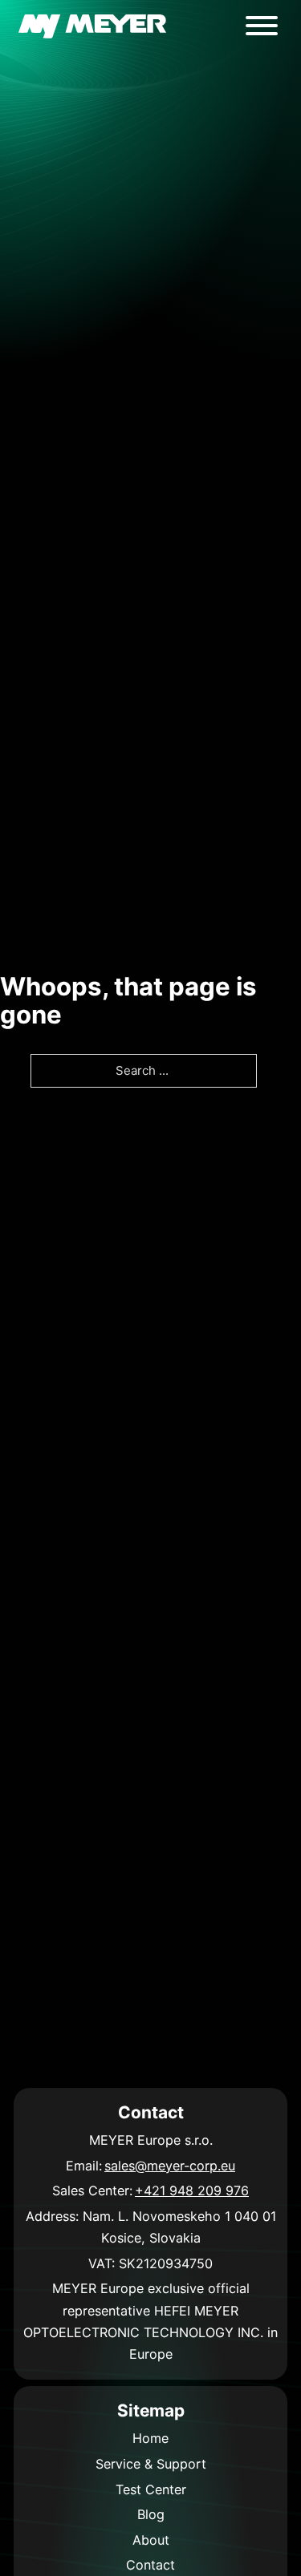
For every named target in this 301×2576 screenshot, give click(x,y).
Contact (150, 2565)
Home (150, 2438)
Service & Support (151, 2464)
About (151, 2540)
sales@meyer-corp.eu (170, 2166)
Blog (151, 2514)
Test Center (151, 2489)
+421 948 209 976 (192, 2190)
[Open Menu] (262, 26)
